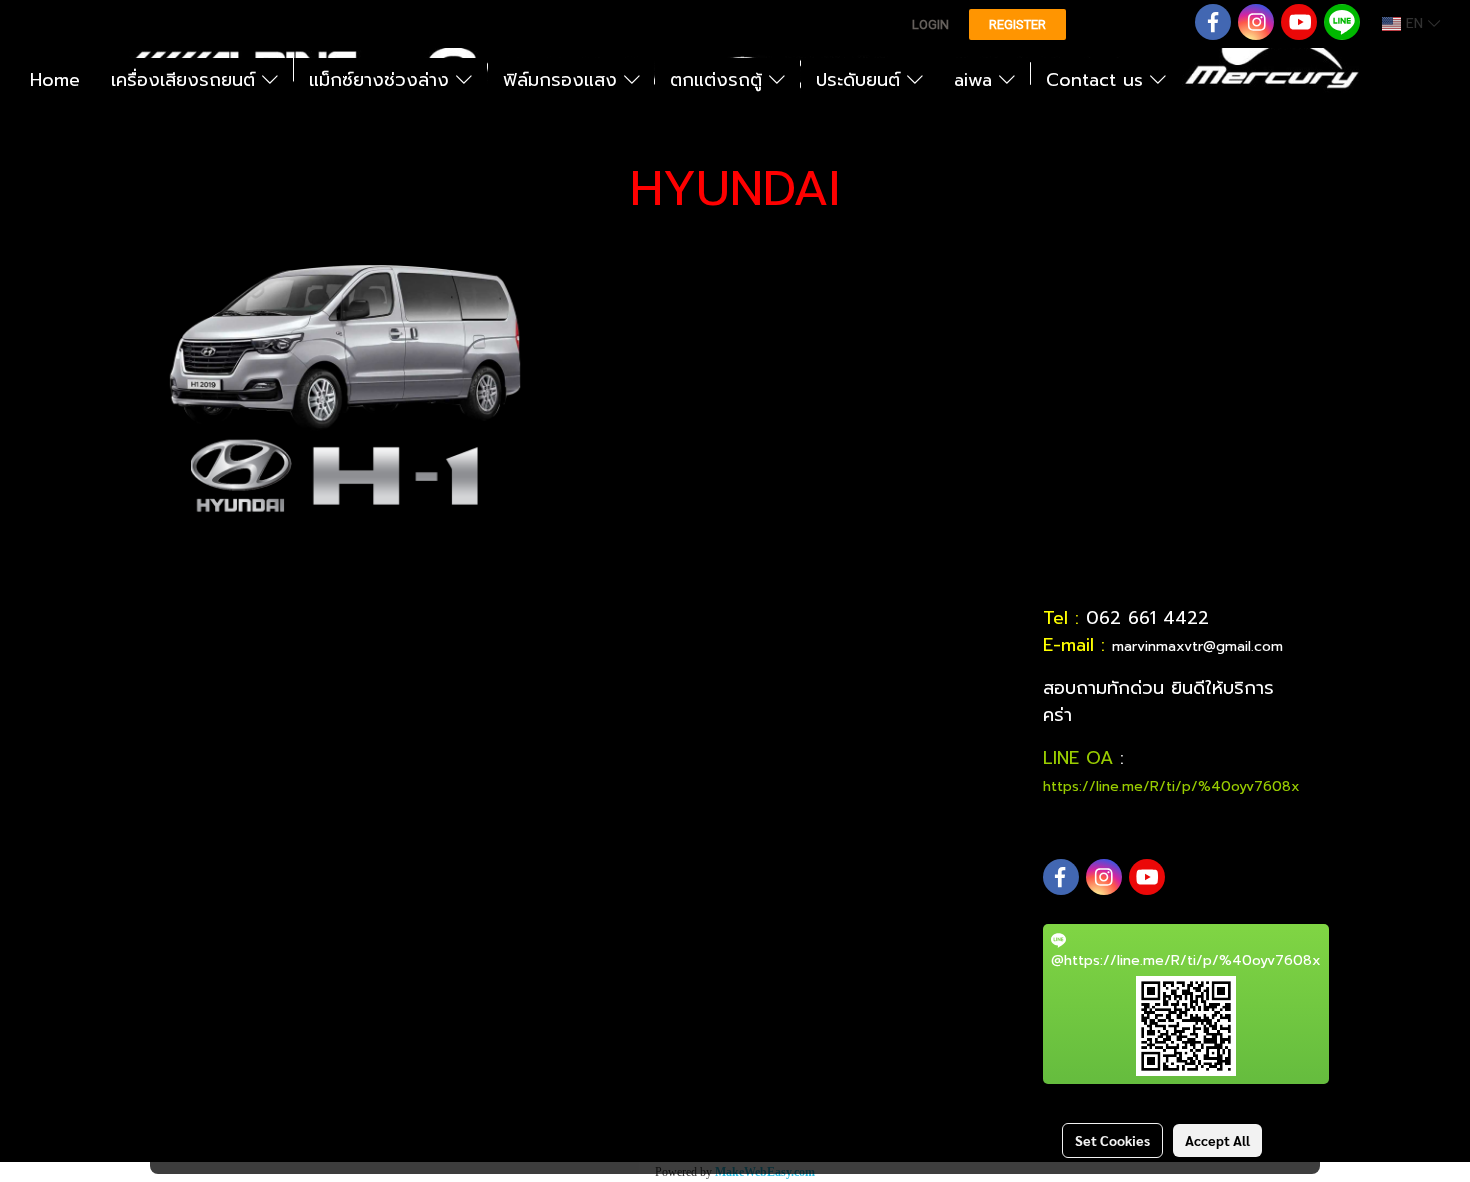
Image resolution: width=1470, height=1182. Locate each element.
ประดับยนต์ (861, 80)
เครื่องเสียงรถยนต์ (186, 80)
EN (1414, 23)
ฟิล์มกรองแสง (563, 80)
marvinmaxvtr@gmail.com (1197, 646)
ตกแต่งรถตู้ (719, 80)
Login (930, 24)
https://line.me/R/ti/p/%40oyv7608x (1171, 786)
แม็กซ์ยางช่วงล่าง (382, 80)
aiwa (976, 80)
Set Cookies (1112, 1140)
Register (1017, 24)
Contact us (1098, 80)
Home (55, 80)
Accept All (1217, 1140)
